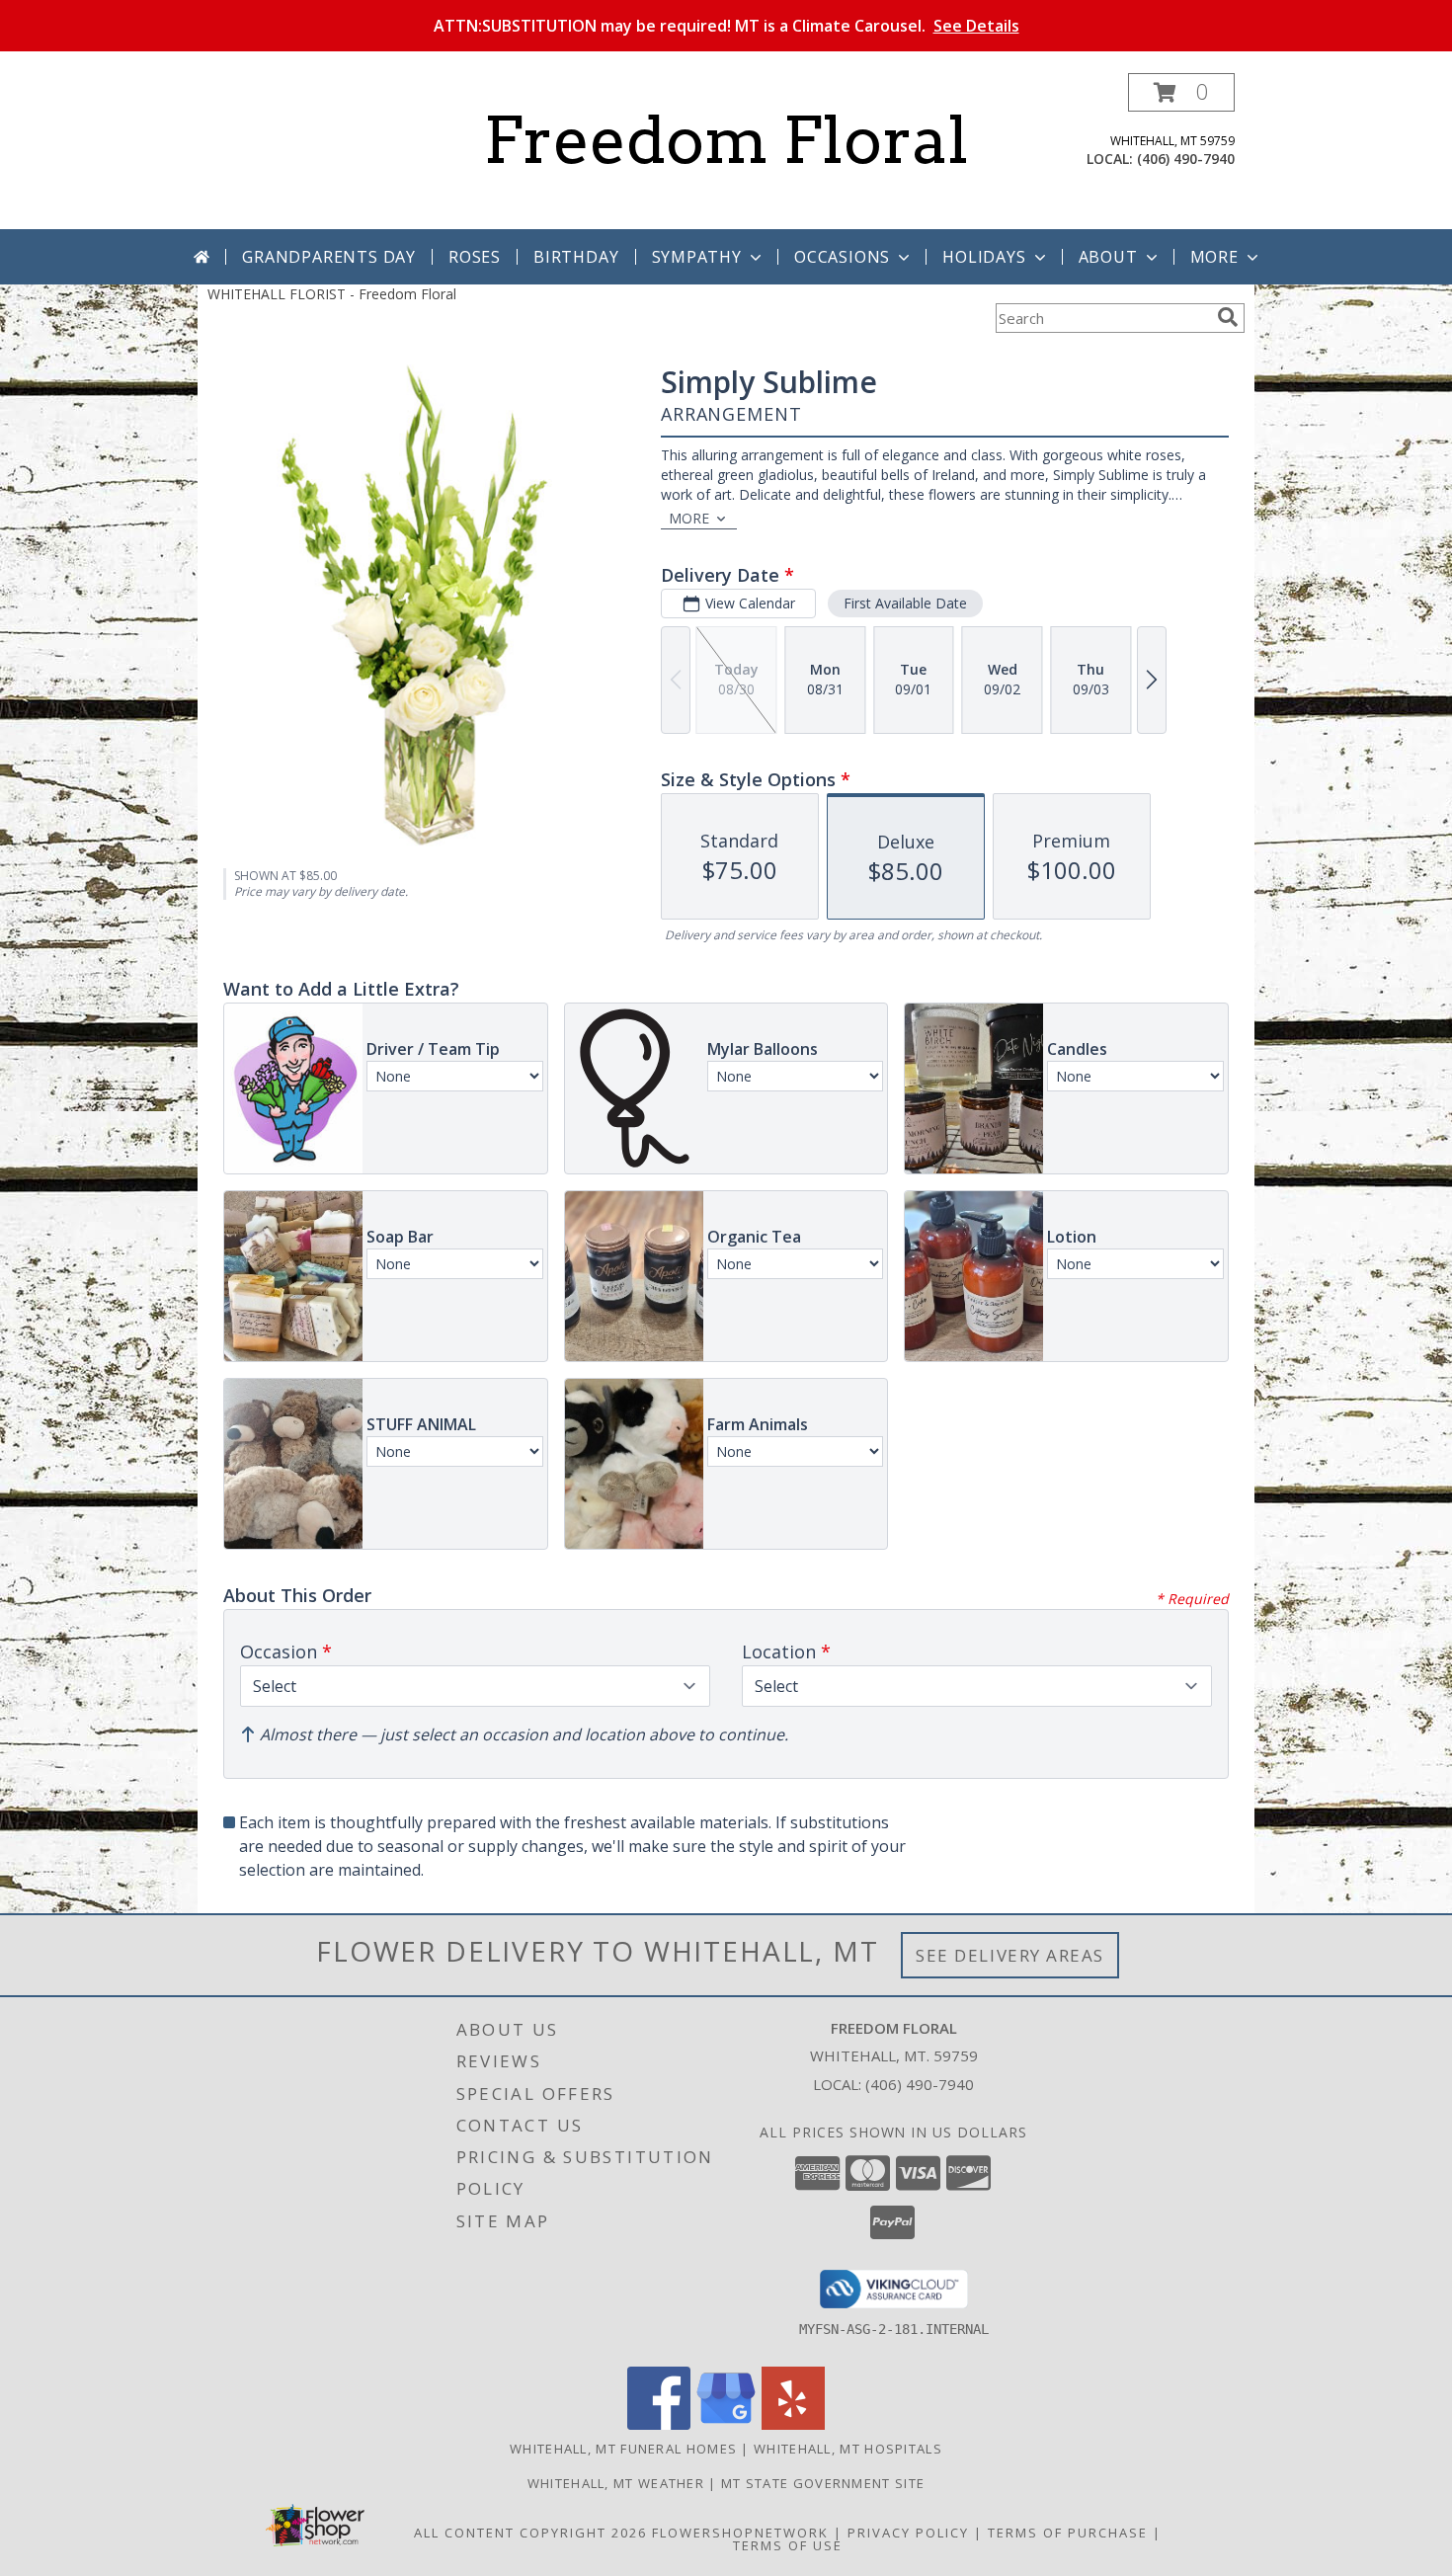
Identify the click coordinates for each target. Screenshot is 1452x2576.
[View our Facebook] (659, 2424)
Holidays (984, 257)
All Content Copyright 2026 (530, 2533)
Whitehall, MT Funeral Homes (623, 2449)
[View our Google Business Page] (726, 2424)
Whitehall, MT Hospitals (848, 2449)
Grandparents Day (329, 257)
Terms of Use (788, 2545)
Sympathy (697, 257)
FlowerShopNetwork (740, 2533)
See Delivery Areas (1010, 1955)
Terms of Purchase (1068, 2533)
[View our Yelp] (793, 2424)
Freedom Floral (726, 140)
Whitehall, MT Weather (616, 2483)
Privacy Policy (908, 2533)
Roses (475, 257)
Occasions (842, 257)
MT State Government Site (823, 2483)
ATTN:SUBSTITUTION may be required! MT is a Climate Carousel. (726, 26)
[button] (1181, 92)
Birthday (576, 257)
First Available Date (905, 603)
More (1214, 257)
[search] (1228, 317)
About (1108, 257)
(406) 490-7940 (1186, 159)
